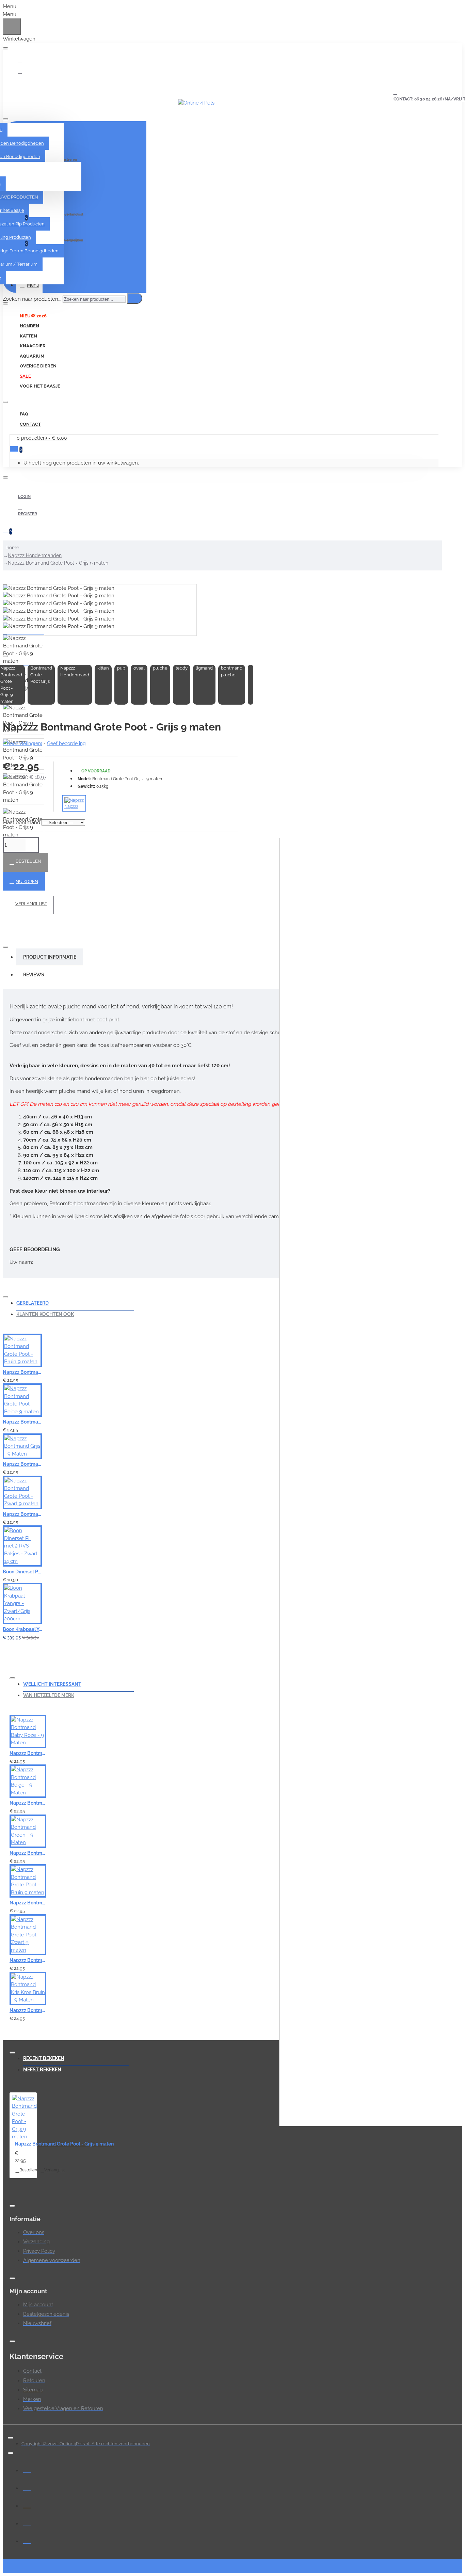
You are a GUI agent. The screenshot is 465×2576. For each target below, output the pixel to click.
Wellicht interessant (52, 1684)
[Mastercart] (27, 2487)
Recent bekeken (44, 2058)
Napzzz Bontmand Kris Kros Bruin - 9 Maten (28, 2010)
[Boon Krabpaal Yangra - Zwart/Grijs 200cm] (22, 1604)
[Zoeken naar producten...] (135, 298)
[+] (372, 1482)
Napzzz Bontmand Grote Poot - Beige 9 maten (22, 1422)
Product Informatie (50, 957)
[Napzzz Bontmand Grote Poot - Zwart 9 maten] (22, 1492)
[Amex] (27, 2522)
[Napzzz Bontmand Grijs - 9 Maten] (22, 1446)
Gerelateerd (33, 1303)
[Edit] (5, 48)
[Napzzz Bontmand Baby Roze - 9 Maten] (28, 1731)
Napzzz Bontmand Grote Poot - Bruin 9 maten (22, 1372)
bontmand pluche (232, 671)
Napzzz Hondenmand (75, 671)
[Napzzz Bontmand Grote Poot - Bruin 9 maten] (22, 1350)
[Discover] (27, 2540)
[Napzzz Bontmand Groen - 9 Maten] (28, 1831)
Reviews (34, 975)
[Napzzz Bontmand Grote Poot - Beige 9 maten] (22, 1400)
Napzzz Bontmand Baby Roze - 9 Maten (28, 1753)
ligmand (204, 668)
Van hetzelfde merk (49, 1695)
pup (121, 668)
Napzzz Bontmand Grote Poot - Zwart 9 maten (22, 1514)
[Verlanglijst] (128, 1377)
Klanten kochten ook (45, 1314)
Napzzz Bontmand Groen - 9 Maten (28, 1853)
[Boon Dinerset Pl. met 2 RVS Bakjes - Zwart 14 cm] (22, 1546)
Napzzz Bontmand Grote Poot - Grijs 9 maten (58, 563)
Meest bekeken (42, 2070)
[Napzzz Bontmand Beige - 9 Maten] (28, 1781)
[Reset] (12, 27)
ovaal (139, 668)
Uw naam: (21, 1262)
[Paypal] (27, 2504)
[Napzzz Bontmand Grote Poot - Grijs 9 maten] (24, 2118)
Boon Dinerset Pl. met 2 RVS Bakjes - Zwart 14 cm (22, 1572)
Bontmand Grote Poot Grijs (41, 675)
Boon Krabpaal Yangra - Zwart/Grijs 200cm (22, 1629)
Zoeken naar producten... (32, 299)
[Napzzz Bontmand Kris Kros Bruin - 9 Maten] (28, 1989)
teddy (182, 668)
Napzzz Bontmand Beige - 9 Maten (28, 1803)
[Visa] (27, 2469)
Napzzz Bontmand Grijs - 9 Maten (22, 1464)
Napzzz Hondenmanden (35, 555)
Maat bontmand (21, 822)
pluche (160, 668)
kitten (103, 668)
